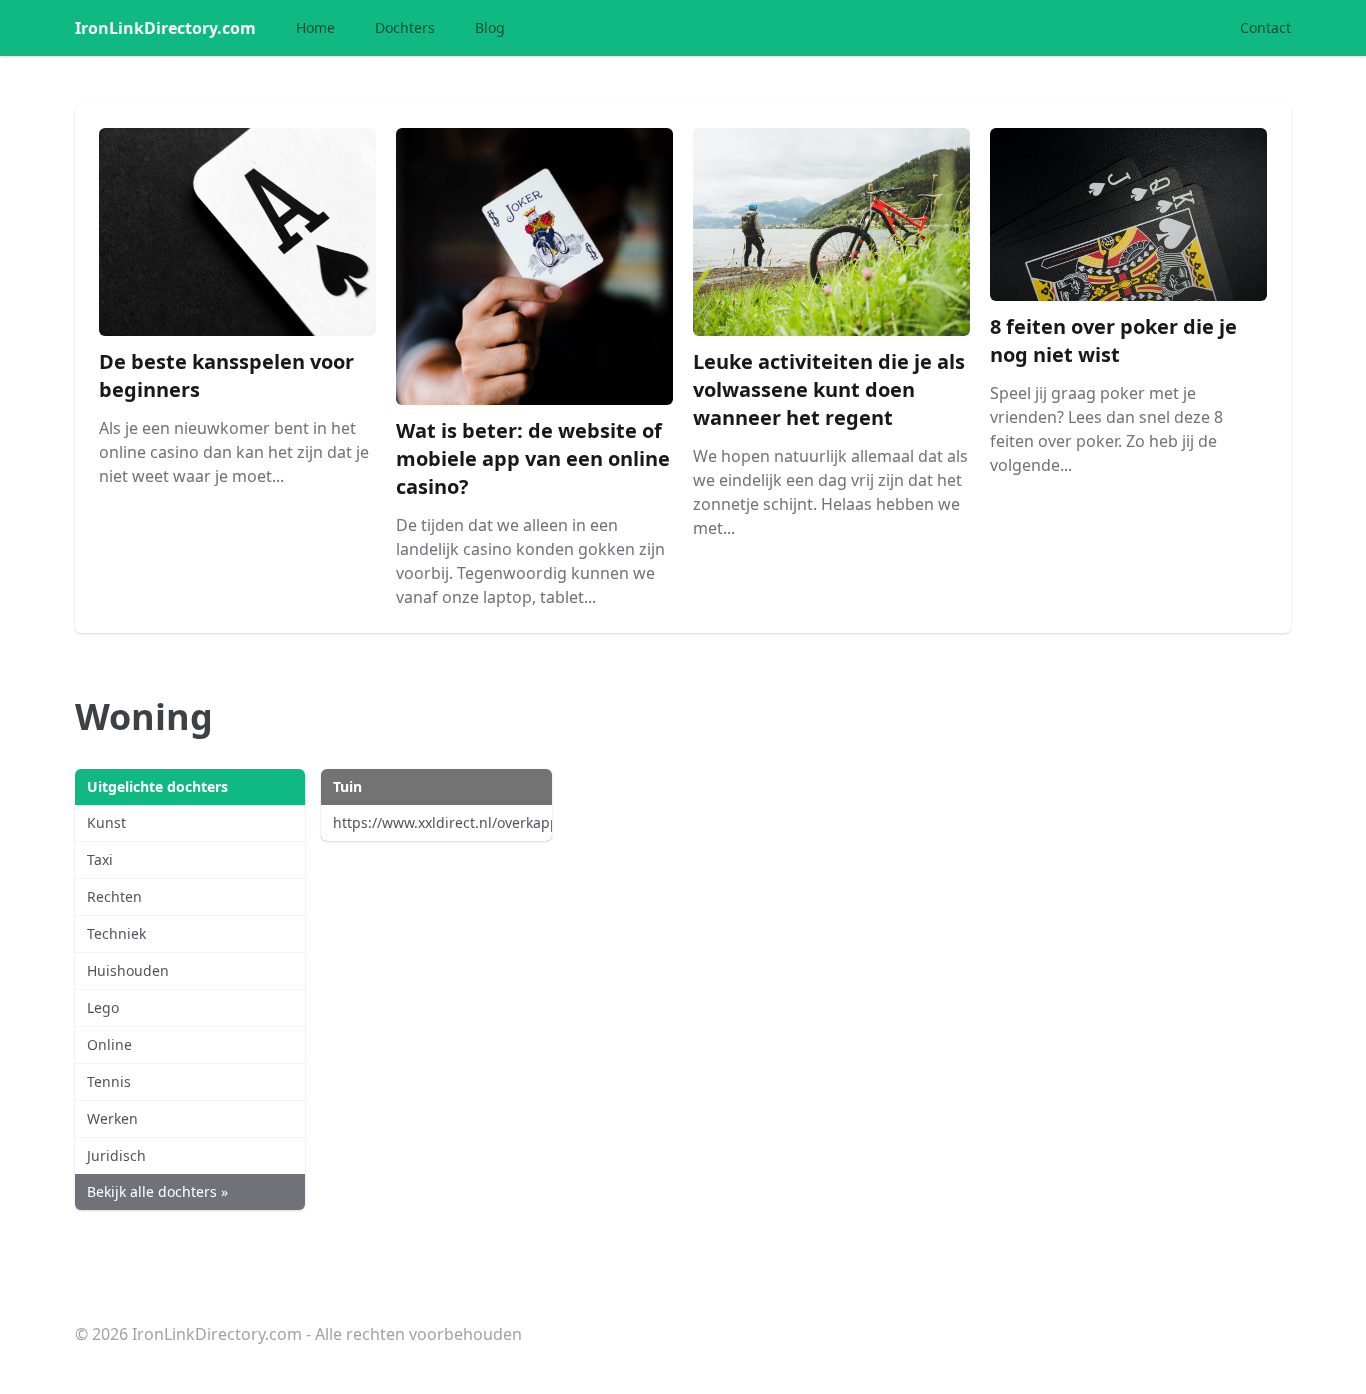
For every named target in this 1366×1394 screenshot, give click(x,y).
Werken (112, 1118)
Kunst (106, 822)
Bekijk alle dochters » (157, 1191)
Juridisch (116, 1155)
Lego (103, 1007)
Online (109, 1044)
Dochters (405, 27)
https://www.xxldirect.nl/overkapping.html (442, 822)
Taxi (100, 859)
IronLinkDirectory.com (165, 28)
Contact (1265, 27)
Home (315, 27)
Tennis (109, 1081)
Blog (490, 27)
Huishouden (128, 970)
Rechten (114, 896)
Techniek (116, 933)
